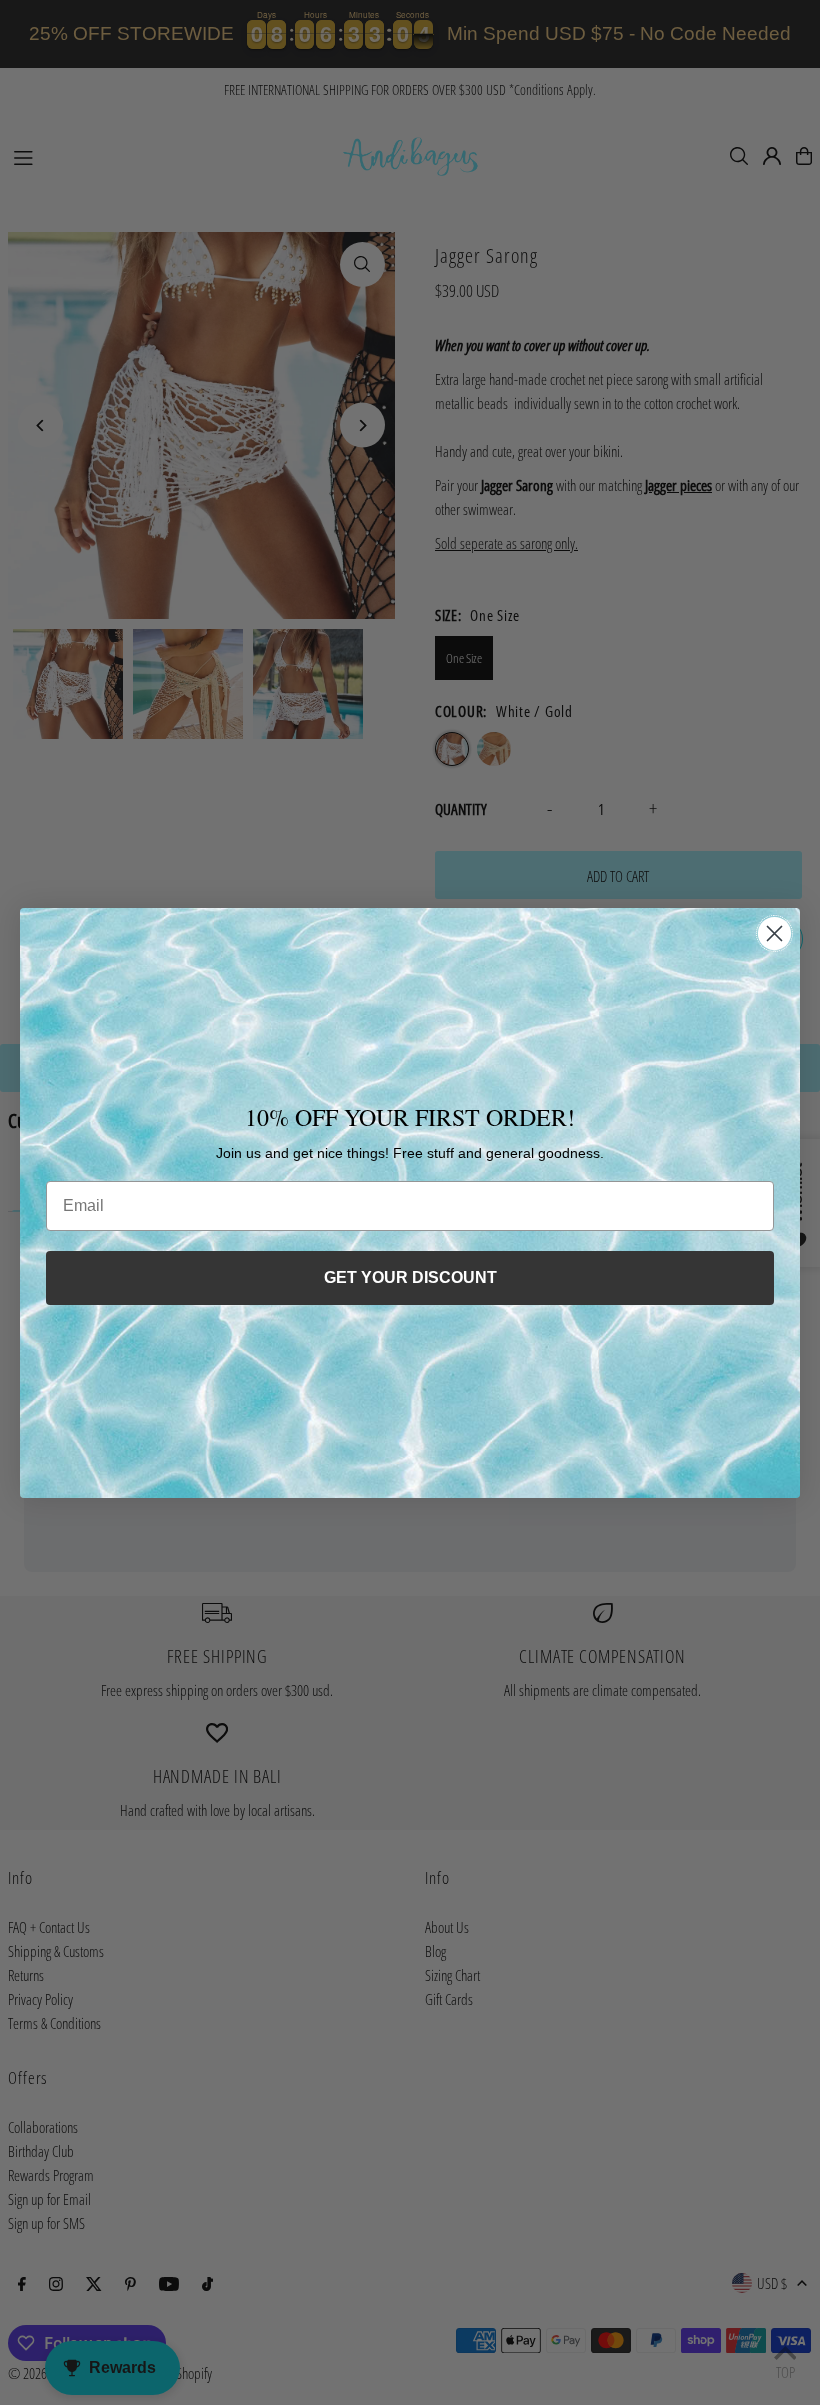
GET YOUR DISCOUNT (410, 1277)
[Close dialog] (774, 933)
